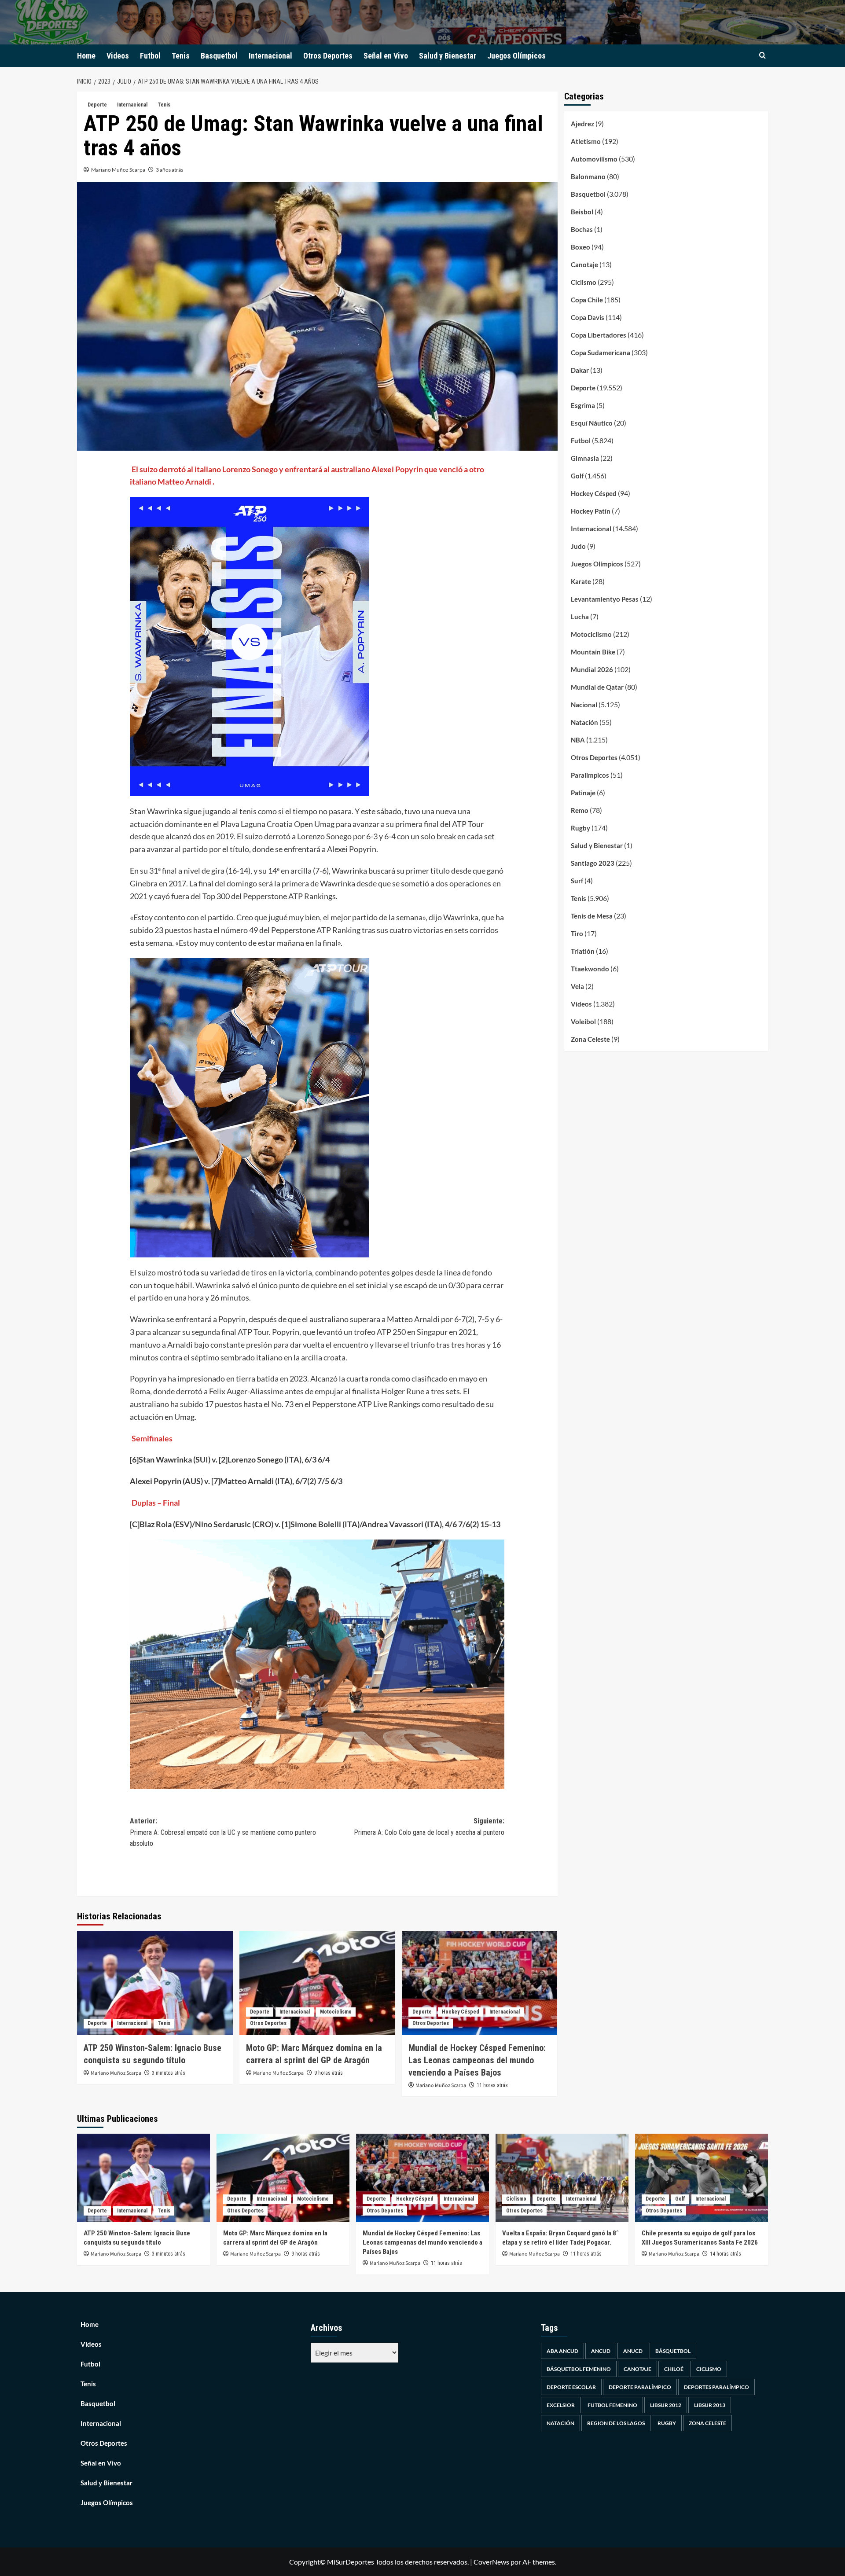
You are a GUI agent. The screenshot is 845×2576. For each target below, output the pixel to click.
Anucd (633, 2351)
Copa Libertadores (599, 335)
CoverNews (491, 2562)
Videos (118, 56)
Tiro (577, 933)
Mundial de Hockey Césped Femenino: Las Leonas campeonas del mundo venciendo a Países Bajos (477, 2060)
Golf (577, 476)
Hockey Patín (591, 511)
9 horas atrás (329, 2073)
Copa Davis (588, 317)
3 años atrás (169, 170)
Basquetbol (219, 56)
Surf (577, 881)
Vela (577, 986)
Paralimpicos (590, 775)
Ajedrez (582, 124)
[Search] (762, 56)
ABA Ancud (562, 2351)
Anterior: (223, 1832)
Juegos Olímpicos (516, 56)
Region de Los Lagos (616, 2423)
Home (86, 56)
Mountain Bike (593, 652)
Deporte (97, 105)
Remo (580, 810)
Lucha (580, 617)
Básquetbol (673, 2351)
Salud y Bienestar (448, 56)
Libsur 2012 (666, 2405)
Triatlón (583, 951)
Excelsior (561, 2405)
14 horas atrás (726, 2254)
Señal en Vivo (386, 56)
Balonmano (588, 176)
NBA (578, 740)
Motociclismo (336, 2012)
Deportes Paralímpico (716, 2387)
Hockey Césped (461, 2012)
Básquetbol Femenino (579, 2369)
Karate (581, 581)
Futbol (150, 56)
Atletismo (586, 141)
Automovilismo (594, 159)
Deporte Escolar (571, 2387)
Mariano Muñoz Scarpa (118, 170)
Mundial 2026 (592, 669)
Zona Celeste (590, 1039)
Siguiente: (429, 1827)
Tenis (181, 56)
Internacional (270, 56)
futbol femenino (612, 2405)
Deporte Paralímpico (640, 2387)
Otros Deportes (328, 56)
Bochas (582, 229)
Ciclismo (584, 282)
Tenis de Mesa (592, 916)
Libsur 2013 (710, 2405)
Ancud (601, 2351)
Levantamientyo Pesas (605, 599)
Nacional (584, 705)
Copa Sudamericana (601, 353)
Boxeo (580, 247)
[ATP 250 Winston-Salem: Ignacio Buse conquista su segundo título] (155, 1983)
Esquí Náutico (592, 423)
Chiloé (674, 2369)
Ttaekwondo (590, 969)
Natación (584, 722)
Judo (578, 546)
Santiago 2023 (593, 863)
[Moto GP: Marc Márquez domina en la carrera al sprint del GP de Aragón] (317, 1983)
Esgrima (583, 405)
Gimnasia (585, 458)
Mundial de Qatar (597, 687)
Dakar (580, 370)
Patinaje (583, 793)
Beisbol (582, 212)
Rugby (580, 828)
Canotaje (584, 265)
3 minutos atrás (169, 2073)
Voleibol (583, 1022)
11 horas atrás (492, 2085)
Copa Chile (587, 300)
